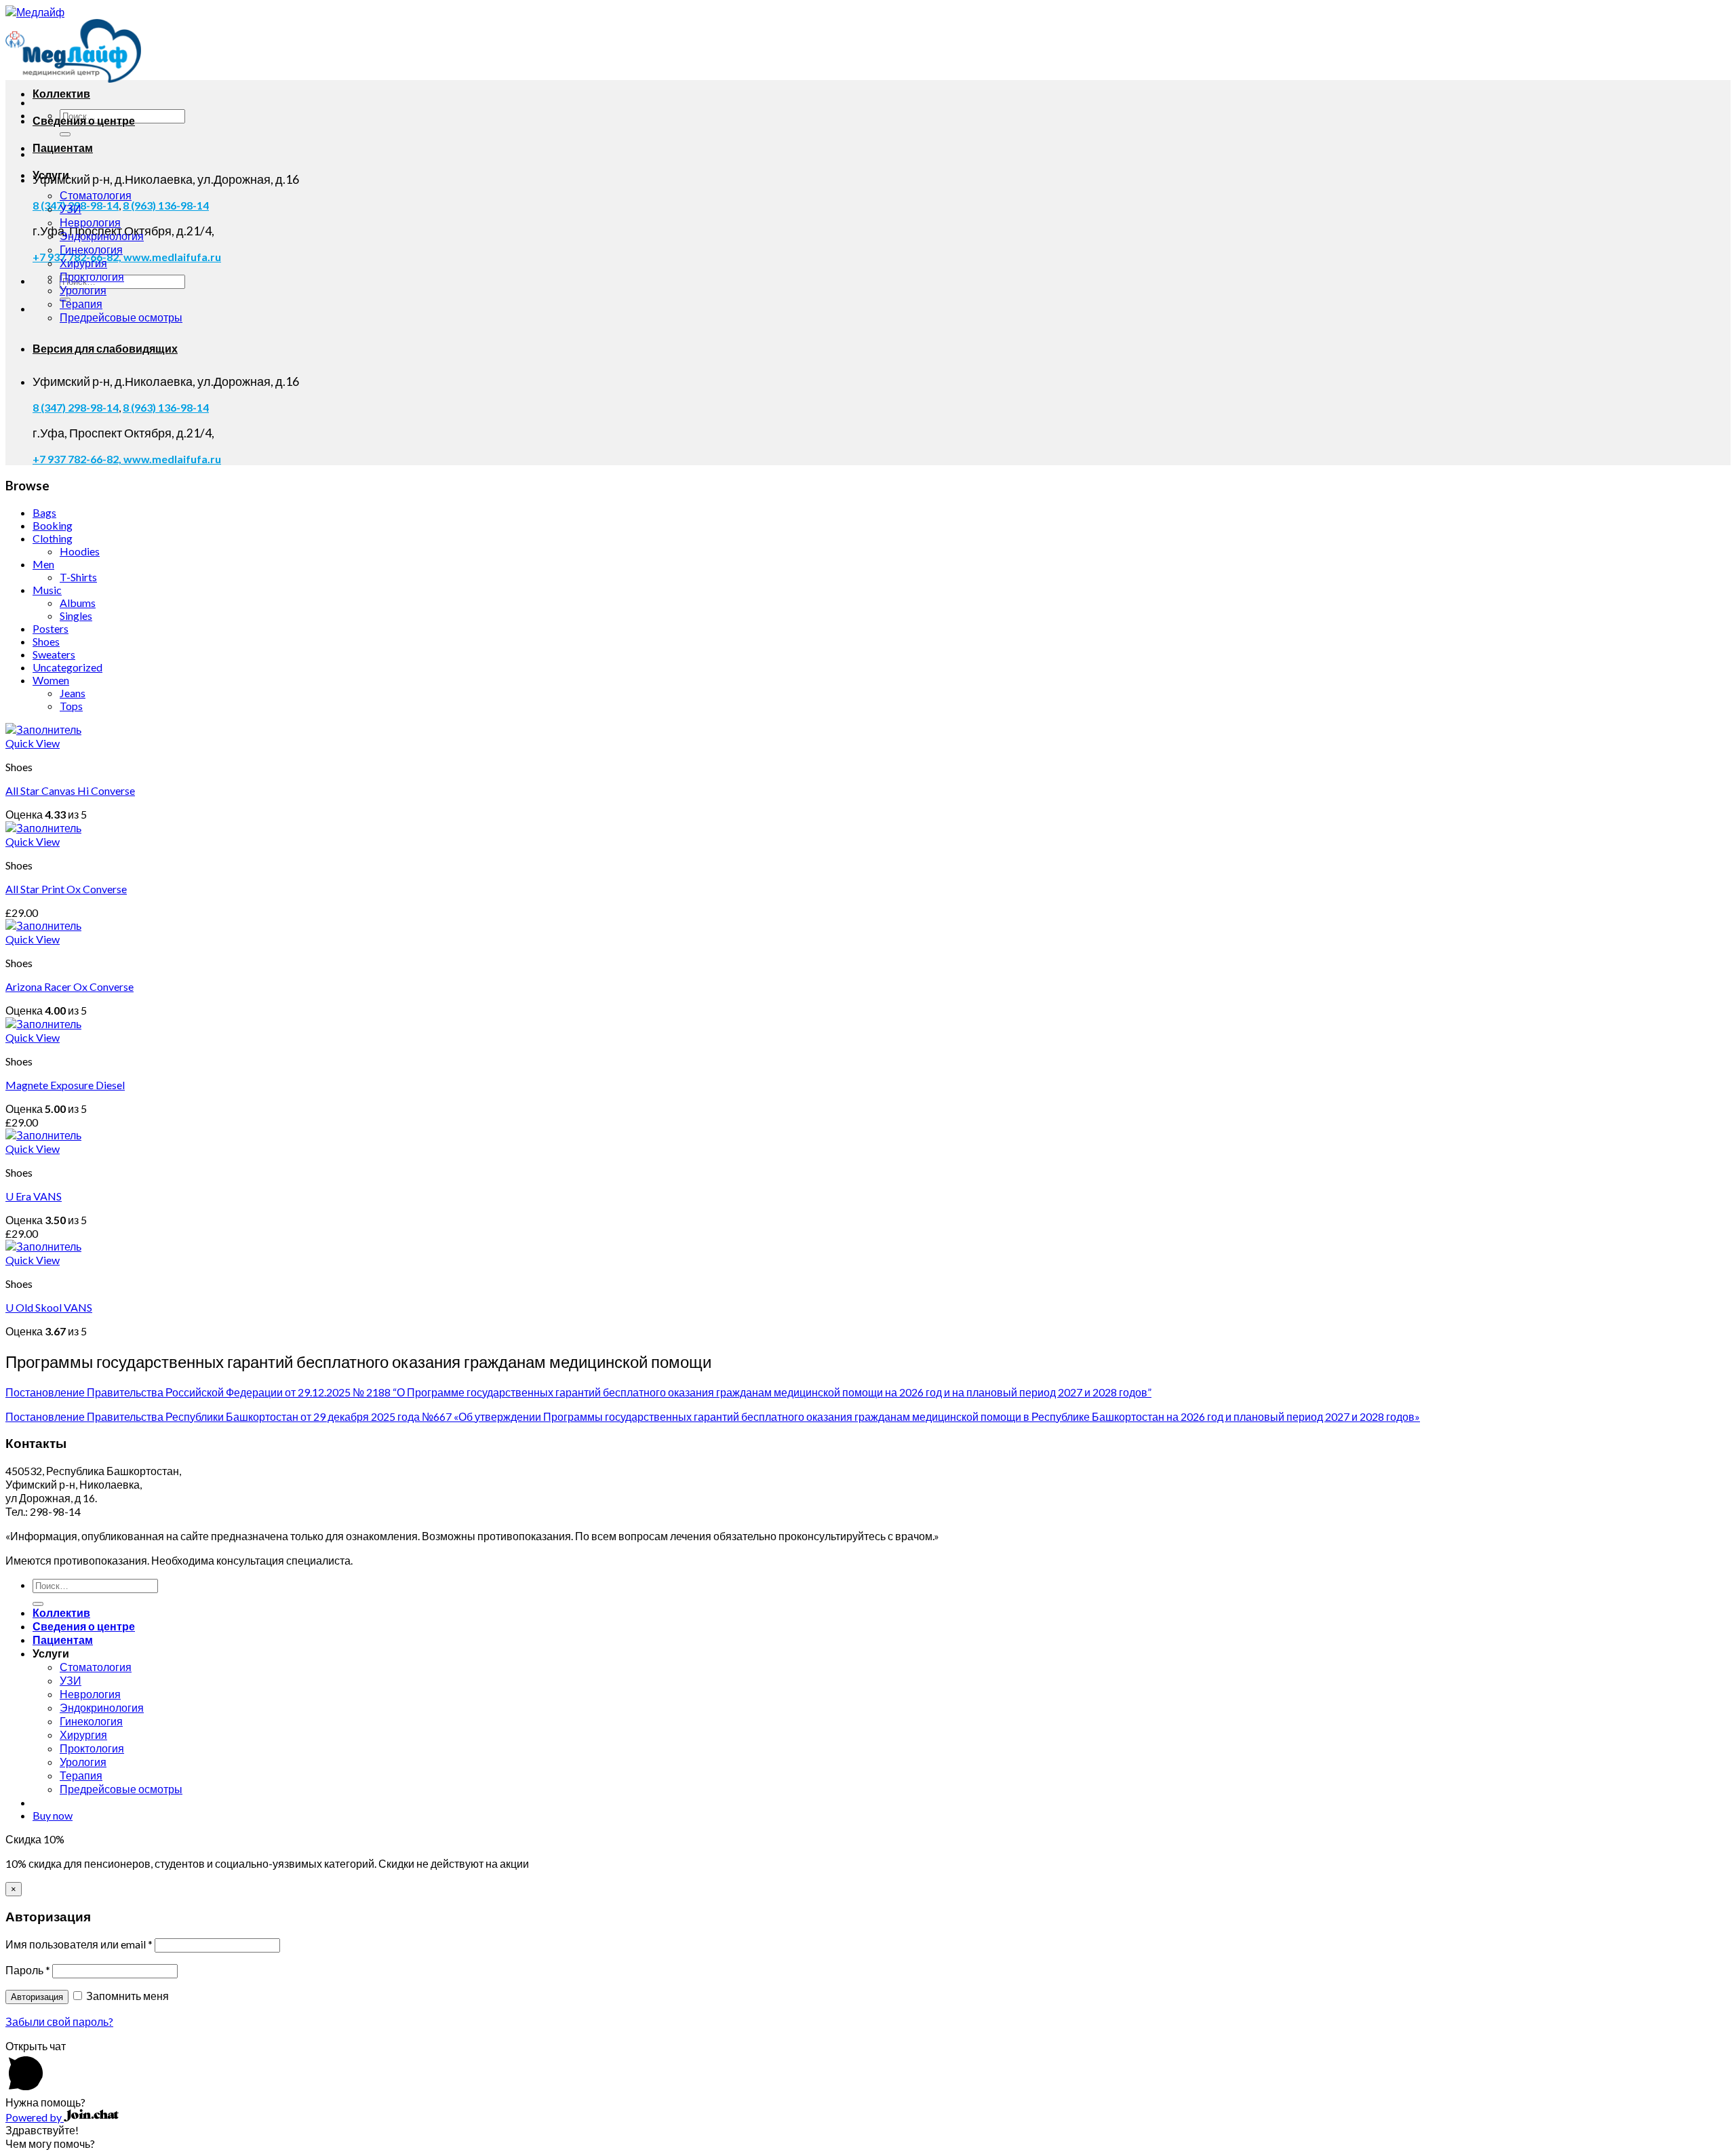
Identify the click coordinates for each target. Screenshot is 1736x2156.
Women (51, 680)
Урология (83, 290)
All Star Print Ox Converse (66, 889)
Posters (51, 628)
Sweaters (54, 654)
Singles (76, 615)
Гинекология (91, 249)
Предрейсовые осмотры (121, 317)
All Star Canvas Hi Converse (70, 790)
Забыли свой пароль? (59, 2021)
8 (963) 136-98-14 (166, 205)
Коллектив (61, 93)
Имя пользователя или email (79, 1944)
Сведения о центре (84, 120)
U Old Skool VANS (49, 1307)
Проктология (92, 276)
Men (43, 564)
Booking (53, 525)
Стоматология (96, 195)
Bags (44, 512)
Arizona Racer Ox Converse (70, 986)
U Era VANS (34, 1196)
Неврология (90, 222)
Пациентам (63, 148)
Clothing (53, 538)
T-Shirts (78, 577)
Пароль (28, 1970)
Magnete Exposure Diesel (65, 1085)
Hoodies (80, 551)
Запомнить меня (126, 1996)
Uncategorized (67, 667)
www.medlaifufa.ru (172, 257)
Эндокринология (102, 236)
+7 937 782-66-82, (78, 459)
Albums (78, 603)
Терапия (81, 303)
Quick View (33, 743)
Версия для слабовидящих (105, 348)
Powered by (35, 2117)
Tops (71, 706)
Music (47, 590)
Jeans (73, 693)
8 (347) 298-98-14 (76, 407)
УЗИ (71, 209)
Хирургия (83, 263)
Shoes (46, 641)
